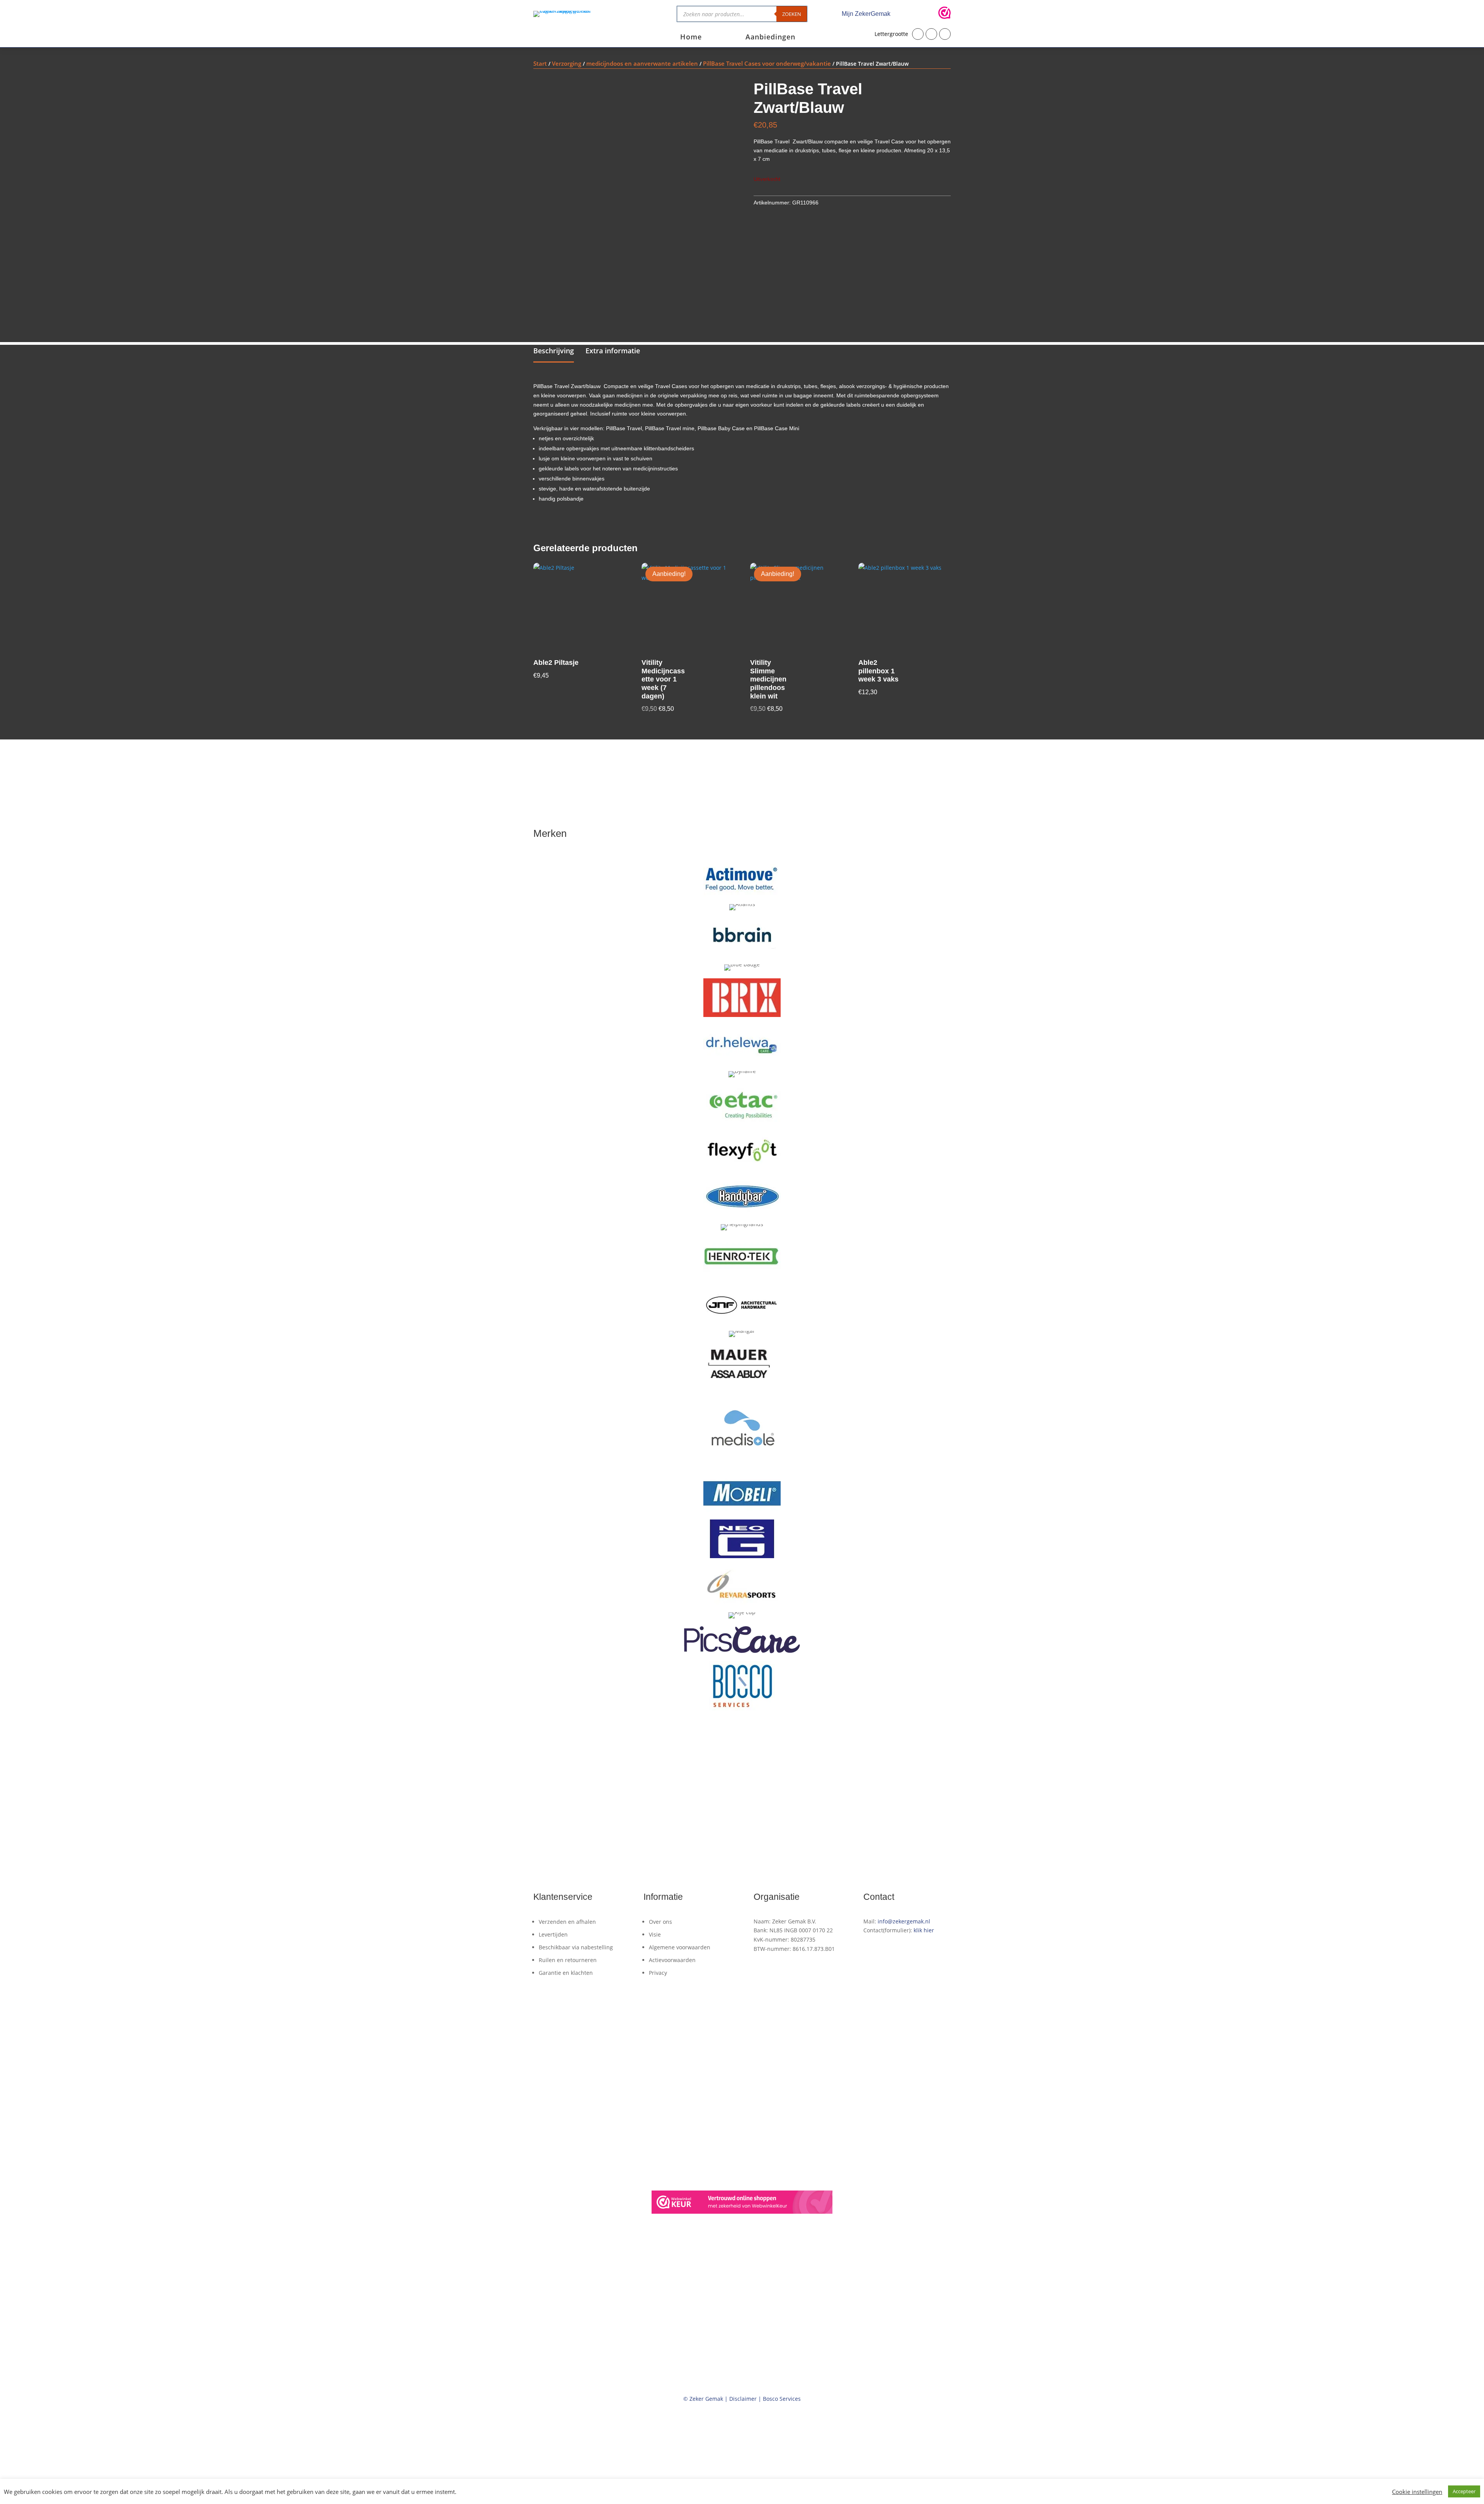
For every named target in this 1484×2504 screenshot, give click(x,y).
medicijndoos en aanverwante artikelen (642, 63)
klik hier (924, 1930)
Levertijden (553, 1934)
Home (691, 38)
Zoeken (792, 14)
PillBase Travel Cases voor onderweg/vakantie (767, 63)
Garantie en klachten (566, 1973)
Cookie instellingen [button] (1417, 2492)
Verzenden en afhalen (567, 1922)
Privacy (658, 1973)
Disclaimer (743, 2399)
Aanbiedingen (770, 38)
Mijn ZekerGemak (866, 14)
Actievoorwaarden (672, 1960)
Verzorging (567, 63)
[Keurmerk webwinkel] (945, 14)
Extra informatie (613, 351)
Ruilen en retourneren (568, 1960)
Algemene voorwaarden (680, 1947)
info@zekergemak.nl (904, 1921)
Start (540, 63)
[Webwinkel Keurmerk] (742, 2203)
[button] (918, 34)
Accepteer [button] (1464, 2491)
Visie (655, 1934)
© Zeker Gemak (703, 2399)
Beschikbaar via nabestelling (576, 1947)
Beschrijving (554, 351)
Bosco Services (782, 2399)
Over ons (660, 1922)
